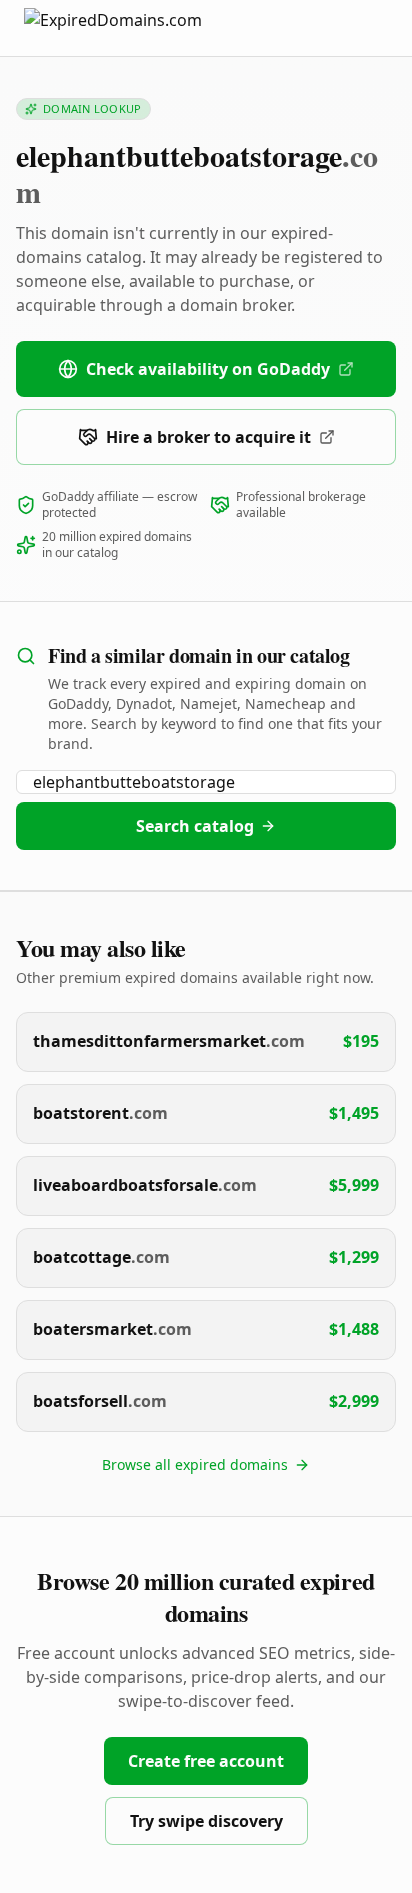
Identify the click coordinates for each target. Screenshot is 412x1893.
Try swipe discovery (206, 1821)
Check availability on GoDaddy (208, 369)
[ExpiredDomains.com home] (134, 27)
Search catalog (195, 826)
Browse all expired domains (195, 1464)
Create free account (206, 1761)
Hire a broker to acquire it (208, 437)
